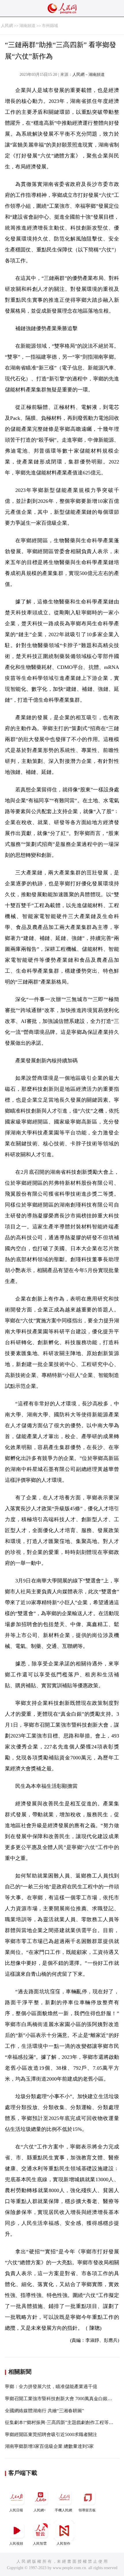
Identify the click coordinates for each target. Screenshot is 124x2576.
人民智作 (63, 2544)
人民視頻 (16, 2544)
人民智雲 (40, 2544)
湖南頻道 (27, 26)
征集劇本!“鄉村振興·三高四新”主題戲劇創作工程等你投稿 (64, 2422)
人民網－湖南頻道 (89, 75)
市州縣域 (50, 26)
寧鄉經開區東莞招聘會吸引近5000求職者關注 (51, 2434)
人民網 (7, 26)
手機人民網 (63, 2510)
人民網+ (40, 2510)
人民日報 (16, 2510)
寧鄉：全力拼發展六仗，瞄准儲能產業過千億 (51, 2386)
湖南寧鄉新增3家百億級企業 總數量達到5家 (49, 2446)
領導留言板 (87, 2510)
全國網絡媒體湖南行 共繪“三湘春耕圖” (44, 2411)
